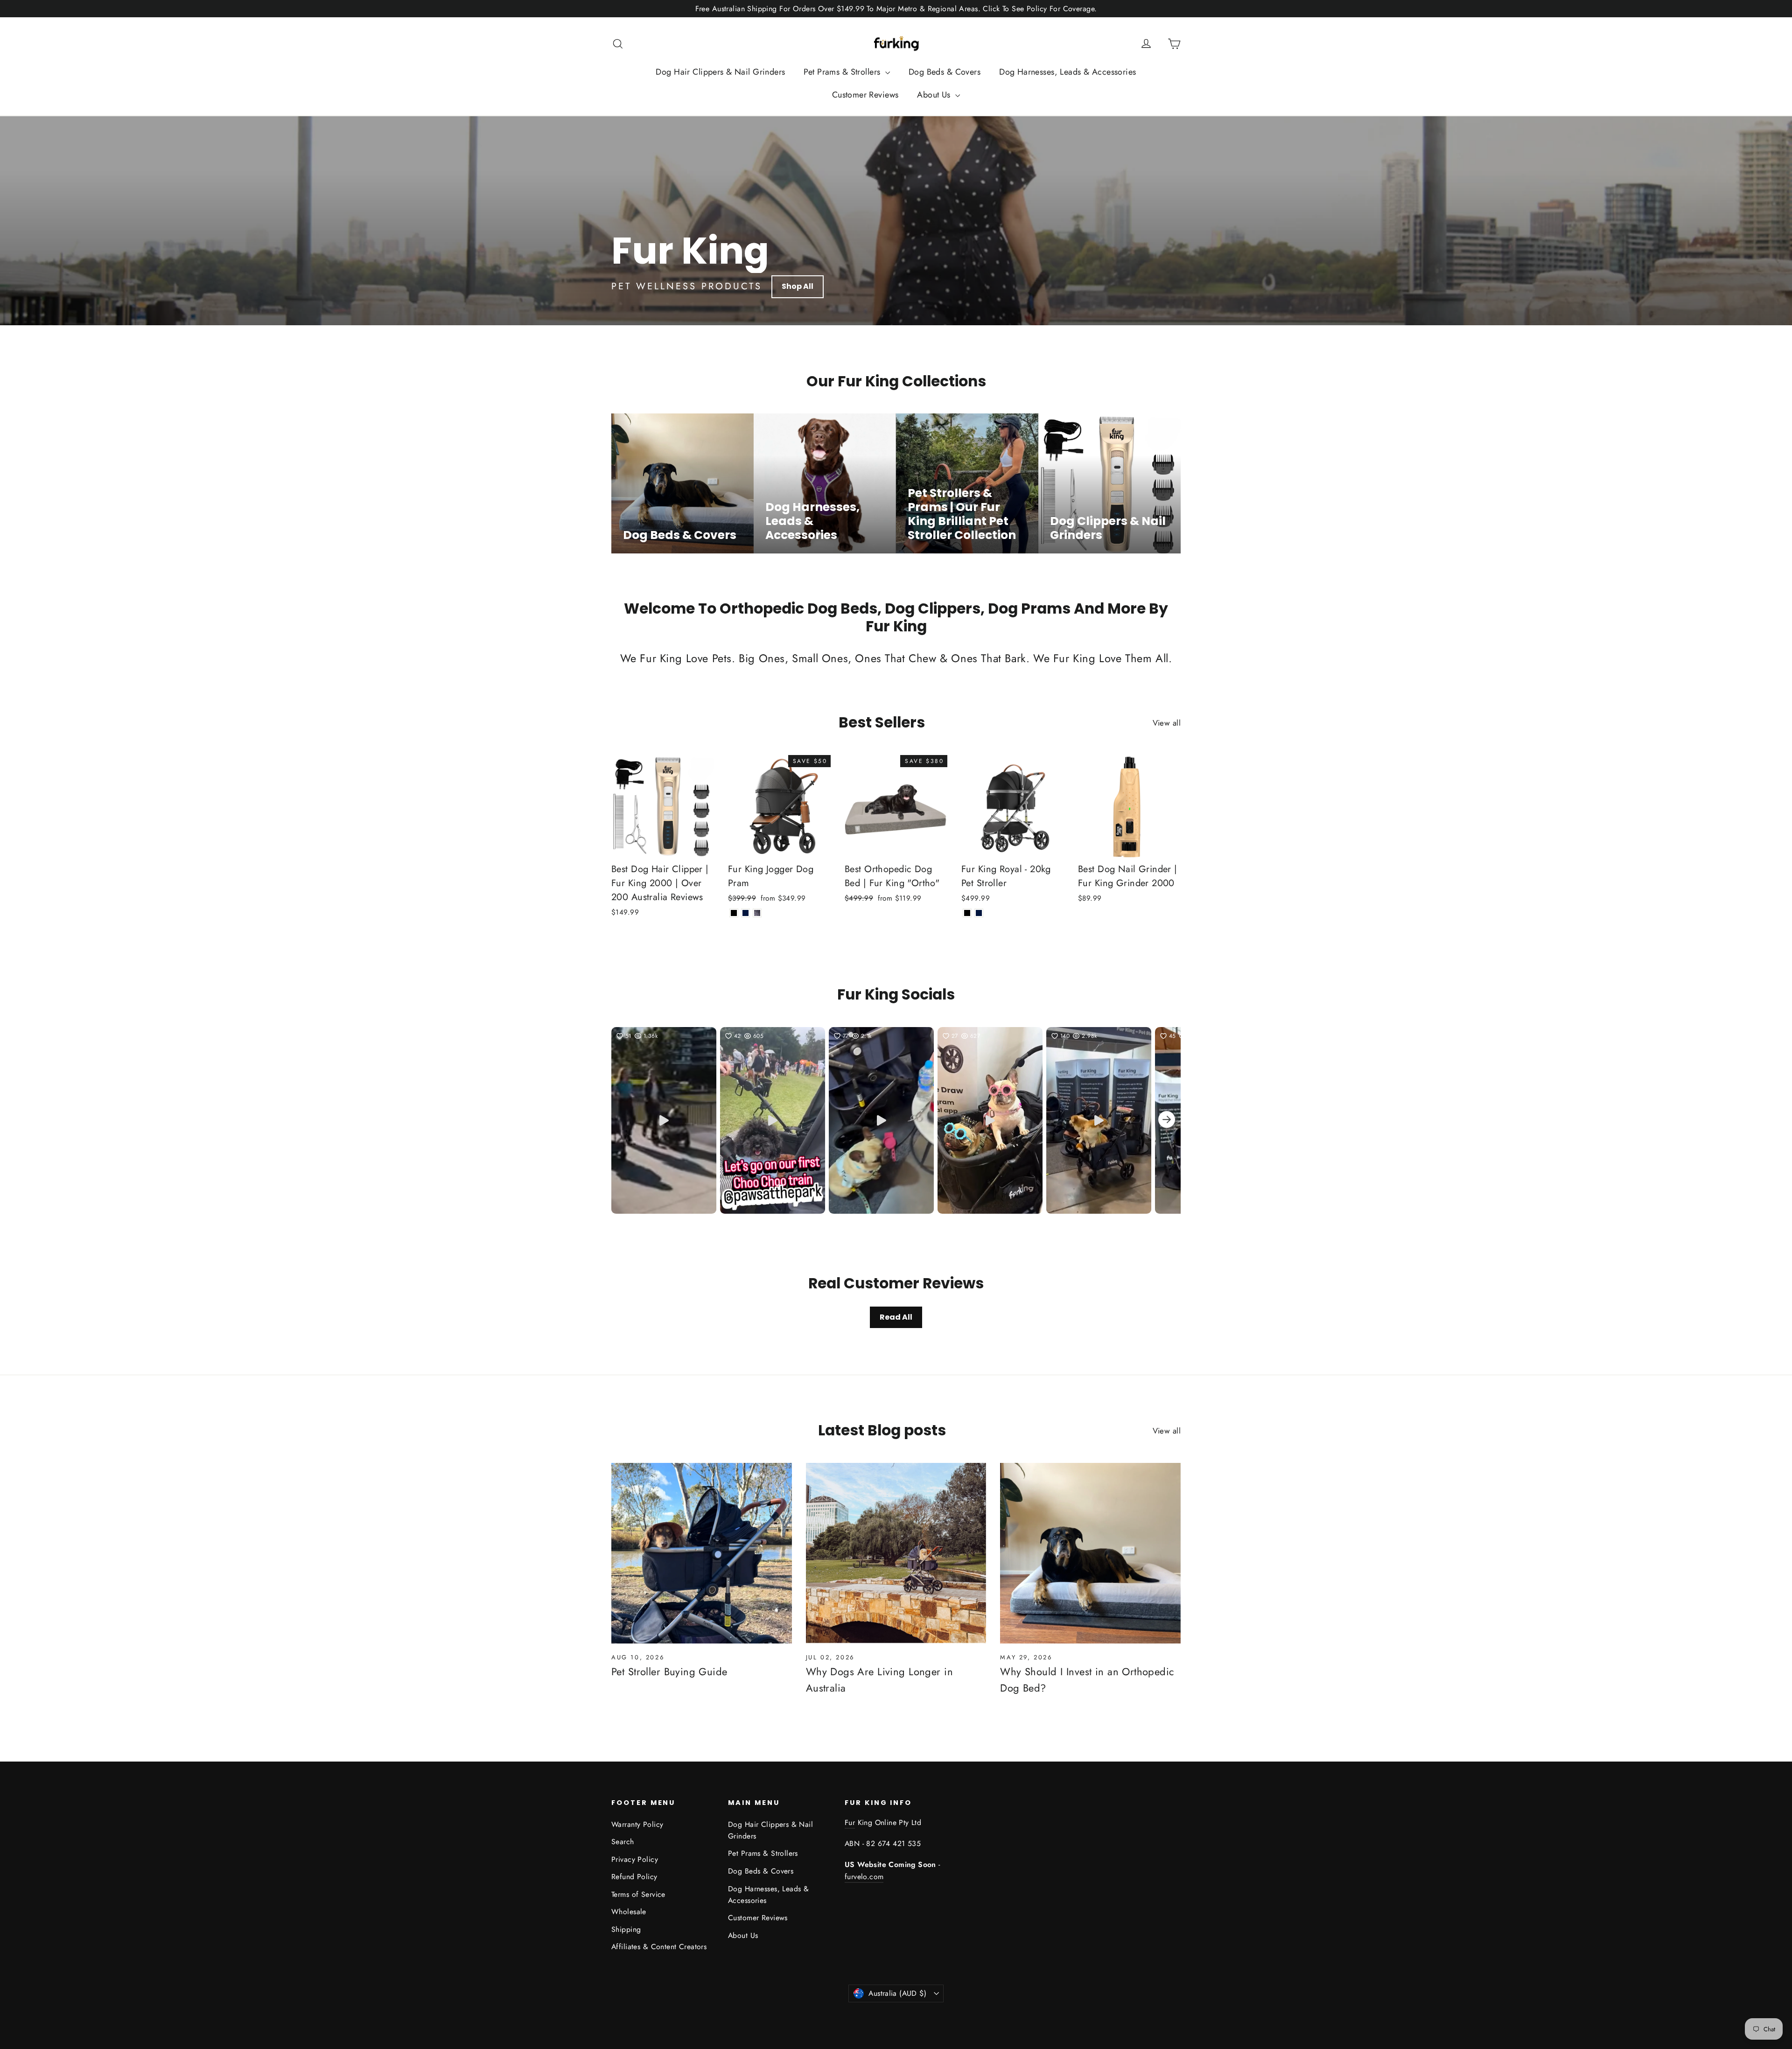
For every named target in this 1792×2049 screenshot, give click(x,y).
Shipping (626, 1929)
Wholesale (629, 1912)
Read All (896, 1317)
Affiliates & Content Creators (659, 1947)
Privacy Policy (635, 1859)
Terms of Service (638, 1894)
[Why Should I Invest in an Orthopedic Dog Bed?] (1090, 1553)
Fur (850, 1822)
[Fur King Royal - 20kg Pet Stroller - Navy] (979, 913)
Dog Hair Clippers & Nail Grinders (720, 72)
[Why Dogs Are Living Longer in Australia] (896, 1553)
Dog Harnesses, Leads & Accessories (1067, 72)
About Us (935, 95)
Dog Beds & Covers (945, 72)
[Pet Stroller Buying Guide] (702, 1553)
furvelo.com (864, 1877)
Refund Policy (634, 1877)
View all (1167, 723)
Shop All (798, 286)
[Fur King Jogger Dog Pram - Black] (734, 913)
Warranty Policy (637, 1824)
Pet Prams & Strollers (843, 72)
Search (623, 1842)
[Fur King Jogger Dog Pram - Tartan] (757, 913)
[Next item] (1167, 1121)
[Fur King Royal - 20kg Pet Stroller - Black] (967, 913)
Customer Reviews (865, 95)
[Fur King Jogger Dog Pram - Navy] (745, 913)
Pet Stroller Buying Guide (669, 1671)
